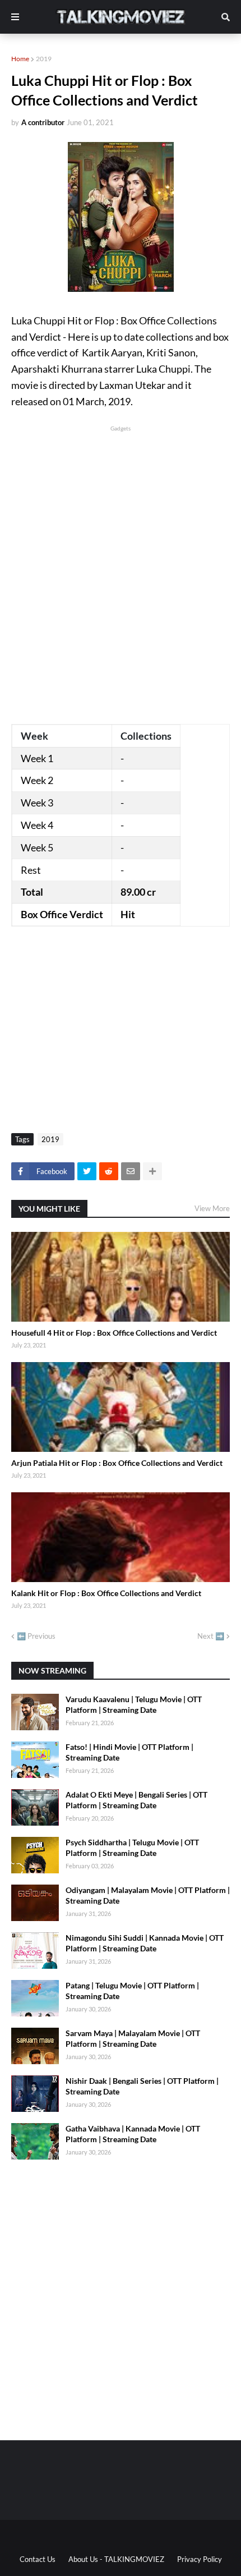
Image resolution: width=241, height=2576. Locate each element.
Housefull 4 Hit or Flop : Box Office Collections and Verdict (114, 1333)
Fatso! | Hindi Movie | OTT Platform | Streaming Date (129, 1752)
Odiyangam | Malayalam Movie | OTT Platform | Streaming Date (148, 1896)
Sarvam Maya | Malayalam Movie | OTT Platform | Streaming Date (133, 2039)
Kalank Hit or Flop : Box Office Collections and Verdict (106, 1593)
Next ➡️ (211, 1636)
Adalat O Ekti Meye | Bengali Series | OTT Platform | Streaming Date (136, 1800)
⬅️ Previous (36, 1636)
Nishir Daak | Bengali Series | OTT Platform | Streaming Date (142, 2086)
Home (20, 59)
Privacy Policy (200, 2559)
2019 (44, 59)
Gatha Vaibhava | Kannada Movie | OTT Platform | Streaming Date (133, 2134)
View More (212, 1208)
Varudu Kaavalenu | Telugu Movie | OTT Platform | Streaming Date (134, 1705)
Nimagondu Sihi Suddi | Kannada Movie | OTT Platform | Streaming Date (145, 1943)
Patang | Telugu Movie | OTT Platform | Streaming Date (132, 1991)
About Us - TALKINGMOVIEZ (116, 2559)
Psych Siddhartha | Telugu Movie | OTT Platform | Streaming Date (132, 1848)
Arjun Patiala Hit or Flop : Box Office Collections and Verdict (117, 1463)
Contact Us (38, 2559)
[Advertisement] (121, 554)
